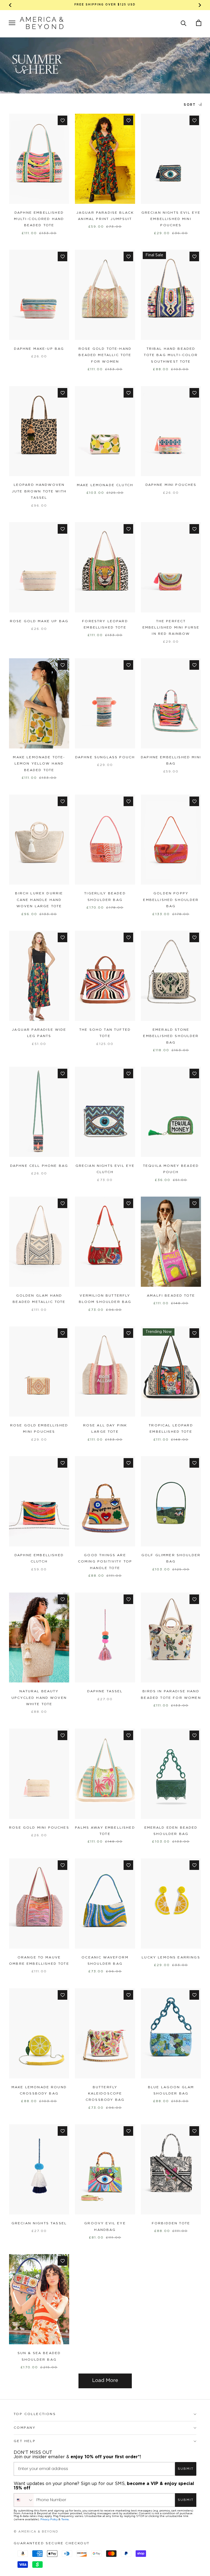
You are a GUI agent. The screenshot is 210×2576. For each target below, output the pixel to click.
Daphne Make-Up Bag (39, 349)
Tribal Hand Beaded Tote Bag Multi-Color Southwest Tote (171, 355)
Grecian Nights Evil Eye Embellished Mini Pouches (171, 219)
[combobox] (24, 2500)
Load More (105, 2381)
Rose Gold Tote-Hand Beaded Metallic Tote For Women (105, 355)
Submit (186, 2469)
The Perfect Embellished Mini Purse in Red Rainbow (171, 628)
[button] (184, 23)
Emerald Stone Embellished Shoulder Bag (171, 1036)
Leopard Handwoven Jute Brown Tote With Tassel (39, 491)
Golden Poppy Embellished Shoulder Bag (171, 900)
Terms (65, 2519)
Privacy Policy (49, 2519)
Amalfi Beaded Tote (171, 1296)
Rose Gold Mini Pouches (39, 1828)
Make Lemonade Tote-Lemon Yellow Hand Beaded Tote (39, 764)
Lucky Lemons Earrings (171, 1957)
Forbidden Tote (171, 2223)
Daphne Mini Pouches (171, 485)
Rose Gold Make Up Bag (39, 621)
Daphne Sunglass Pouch (105, 757)
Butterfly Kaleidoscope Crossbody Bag (105, 2094)
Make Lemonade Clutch (105, 485)
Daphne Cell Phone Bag (39, 1166)
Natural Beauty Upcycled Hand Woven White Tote (39, 1698)
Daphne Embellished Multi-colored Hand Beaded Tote (39, 219)
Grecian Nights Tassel (39, 2223)
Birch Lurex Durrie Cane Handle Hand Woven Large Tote (39, 900)
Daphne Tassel (105, 1691)
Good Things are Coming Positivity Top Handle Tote (105, 1562)
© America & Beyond (36, 2532)
